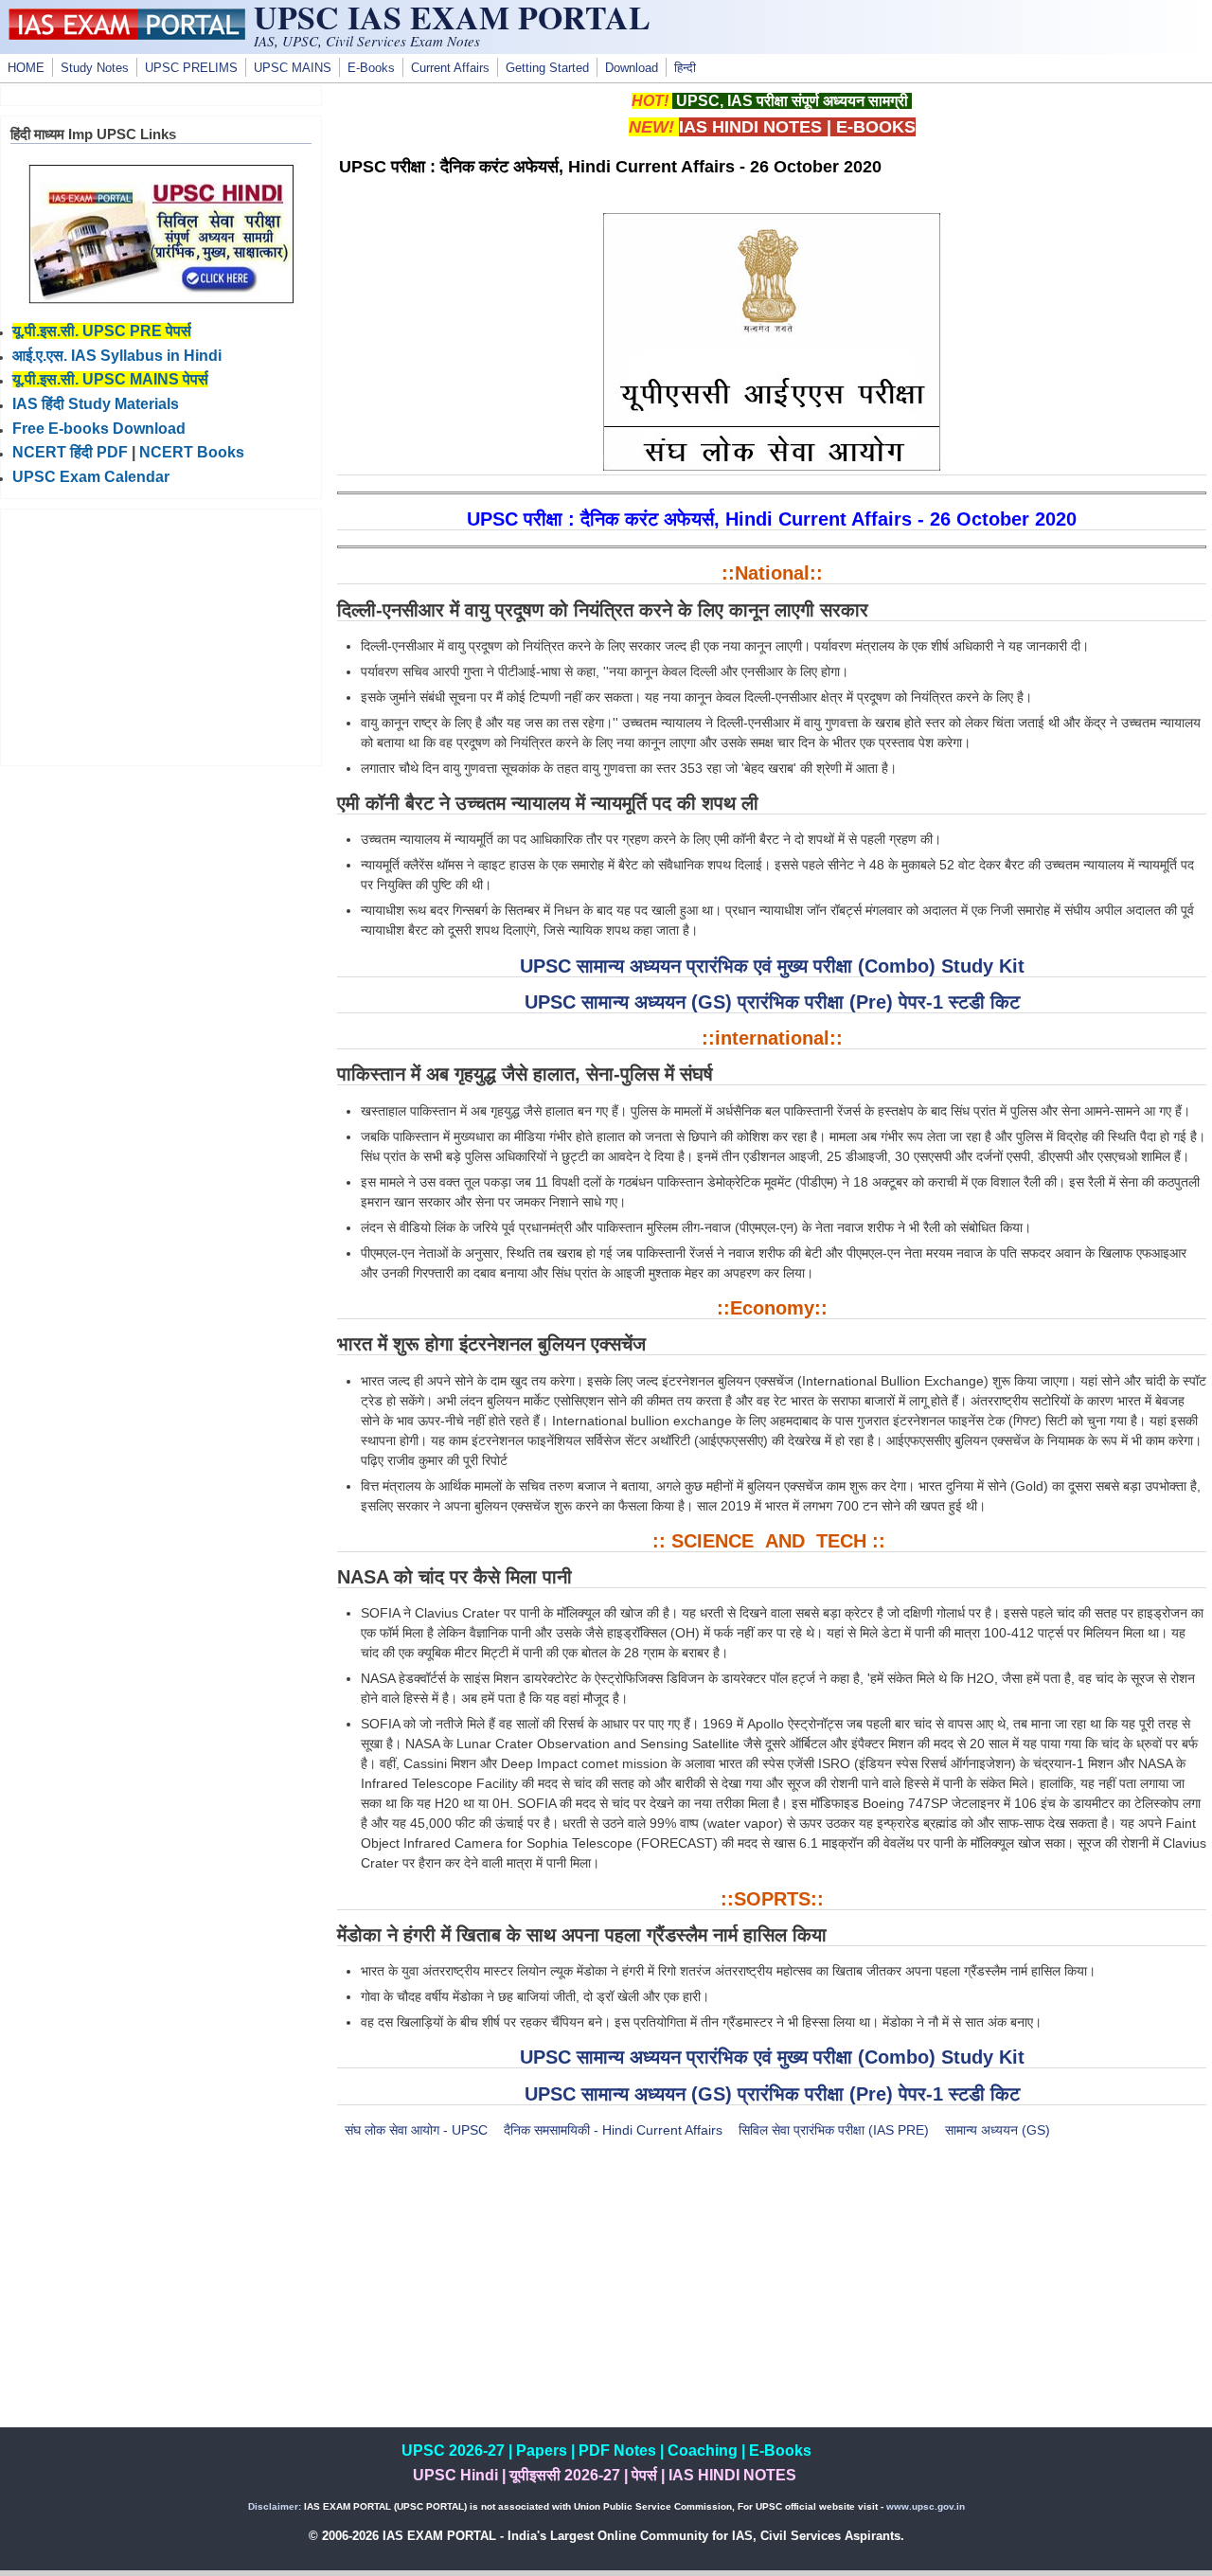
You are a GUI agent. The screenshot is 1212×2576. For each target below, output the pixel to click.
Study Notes (95, 68)
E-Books (371, 68)
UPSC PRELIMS (191, 68)
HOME (26, 68)
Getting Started (547, 68)
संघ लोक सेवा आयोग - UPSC (416, 2130)
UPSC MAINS (293, 68)
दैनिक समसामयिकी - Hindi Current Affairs (613, 2130)
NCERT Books (192, 452)
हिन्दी (685, 68)
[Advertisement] (772, 2295)
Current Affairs (450, 68)
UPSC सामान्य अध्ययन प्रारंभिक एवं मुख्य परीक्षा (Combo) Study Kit (772, 966)
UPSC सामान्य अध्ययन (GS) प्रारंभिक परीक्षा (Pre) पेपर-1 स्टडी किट (772, 1002)
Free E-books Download (99, 429)
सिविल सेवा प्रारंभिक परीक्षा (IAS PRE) (834, 2130)
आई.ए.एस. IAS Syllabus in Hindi (117, 356)
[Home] (127, 35)
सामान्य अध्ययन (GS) (998, 2130)
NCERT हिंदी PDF (70, 452)
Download (632, 68)
